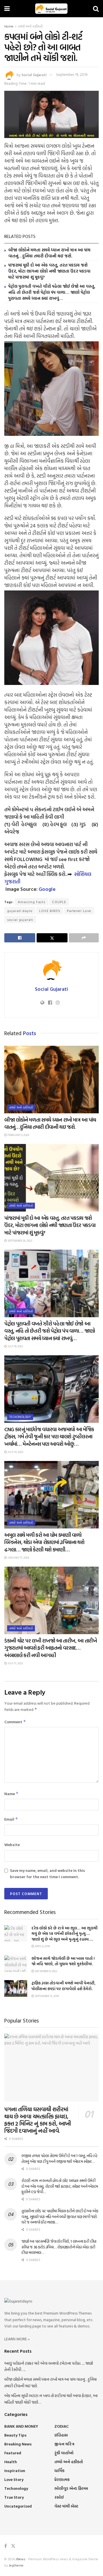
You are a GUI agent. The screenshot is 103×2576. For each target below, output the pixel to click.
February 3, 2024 (18, 1135)
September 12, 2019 (46, 1996)
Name (11, 1794)
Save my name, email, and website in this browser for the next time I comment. (47, 1873)
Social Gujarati (34, 74)
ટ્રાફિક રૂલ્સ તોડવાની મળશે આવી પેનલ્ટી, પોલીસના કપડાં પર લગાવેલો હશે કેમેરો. (64, 1986)
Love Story (14, 2479)
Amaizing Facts (32, 902)
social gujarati (20, 919)
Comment (15, 1722)
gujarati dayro (20, 911)
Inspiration (15, 2470)
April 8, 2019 (42, 1946)
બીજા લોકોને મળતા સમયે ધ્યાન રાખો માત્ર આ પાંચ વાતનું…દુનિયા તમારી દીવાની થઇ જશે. (49, 253)
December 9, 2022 (46, 1971)
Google (47, 889)
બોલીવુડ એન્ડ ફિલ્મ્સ (71, 2488)
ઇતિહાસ (61, 2435)
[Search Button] (96, 9)
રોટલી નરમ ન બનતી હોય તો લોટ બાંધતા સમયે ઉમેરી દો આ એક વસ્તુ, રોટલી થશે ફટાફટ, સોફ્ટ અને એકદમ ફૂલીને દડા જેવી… (60, 2186)
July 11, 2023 (15, 1663)
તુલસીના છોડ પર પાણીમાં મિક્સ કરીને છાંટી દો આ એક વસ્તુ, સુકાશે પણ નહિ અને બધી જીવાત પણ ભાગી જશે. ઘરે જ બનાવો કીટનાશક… (60, 2216)
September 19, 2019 (72, 74)
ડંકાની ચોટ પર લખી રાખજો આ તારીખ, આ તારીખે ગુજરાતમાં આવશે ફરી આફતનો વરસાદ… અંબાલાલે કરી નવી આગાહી (51, 1648)
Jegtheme (16, 2565)
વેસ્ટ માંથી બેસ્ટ (66, 2506)
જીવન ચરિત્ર (64, 2444)
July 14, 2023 (15, 1452)
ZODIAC (62, 2426)
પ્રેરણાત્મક (62, 2479)
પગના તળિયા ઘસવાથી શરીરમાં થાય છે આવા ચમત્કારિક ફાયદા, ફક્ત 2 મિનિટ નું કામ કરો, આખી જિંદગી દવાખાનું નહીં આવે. (38, 2120)
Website (12, 1845)
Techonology (20, 1417)
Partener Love (79, 911)
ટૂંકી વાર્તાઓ (64, 2453)
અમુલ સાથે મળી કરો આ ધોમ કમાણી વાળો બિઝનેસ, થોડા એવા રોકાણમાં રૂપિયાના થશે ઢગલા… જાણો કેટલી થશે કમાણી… (44, 1542)
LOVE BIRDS (50, 911)
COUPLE (59, 902)
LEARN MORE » (17, 2339)
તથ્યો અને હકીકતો (30, 26)
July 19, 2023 (15, 1346)
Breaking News (18, 2444)
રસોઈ (59, 2497)
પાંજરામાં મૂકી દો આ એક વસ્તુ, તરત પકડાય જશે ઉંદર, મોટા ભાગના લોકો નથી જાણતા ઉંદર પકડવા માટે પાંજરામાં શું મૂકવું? (49, 271)
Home (9, 26)
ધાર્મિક (59, 2470)
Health (11, 2462)
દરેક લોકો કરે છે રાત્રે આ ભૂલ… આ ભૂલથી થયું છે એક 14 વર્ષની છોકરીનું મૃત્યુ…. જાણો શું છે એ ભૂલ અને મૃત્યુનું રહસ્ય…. (65, 1933)
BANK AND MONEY (21, 2426)
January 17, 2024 (18, 1558)
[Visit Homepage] (51, 9)
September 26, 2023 (19, 1241)
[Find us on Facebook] (6, 2546)
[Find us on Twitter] (13, 2546)
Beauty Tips (15, 2435)
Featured (13, 2453)
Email (11, 1819)
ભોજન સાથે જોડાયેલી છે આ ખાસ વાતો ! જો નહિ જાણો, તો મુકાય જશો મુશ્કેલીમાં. (63, 1961)
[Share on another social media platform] (84, 938)
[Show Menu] (7, 9)
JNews (21, 2559)
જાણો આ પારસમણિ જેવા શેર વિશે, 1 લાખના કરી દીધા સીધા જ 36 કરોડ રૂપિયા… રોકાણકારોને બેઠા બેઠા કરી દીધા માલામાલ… (59, 2247)
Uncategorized (18, 2506)
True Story (14, 2497)
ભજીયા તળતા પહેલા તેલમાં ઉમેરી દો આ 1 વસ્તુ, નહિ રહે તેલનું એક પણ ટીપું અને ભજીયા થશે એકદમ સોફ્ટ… (59, 2158)
